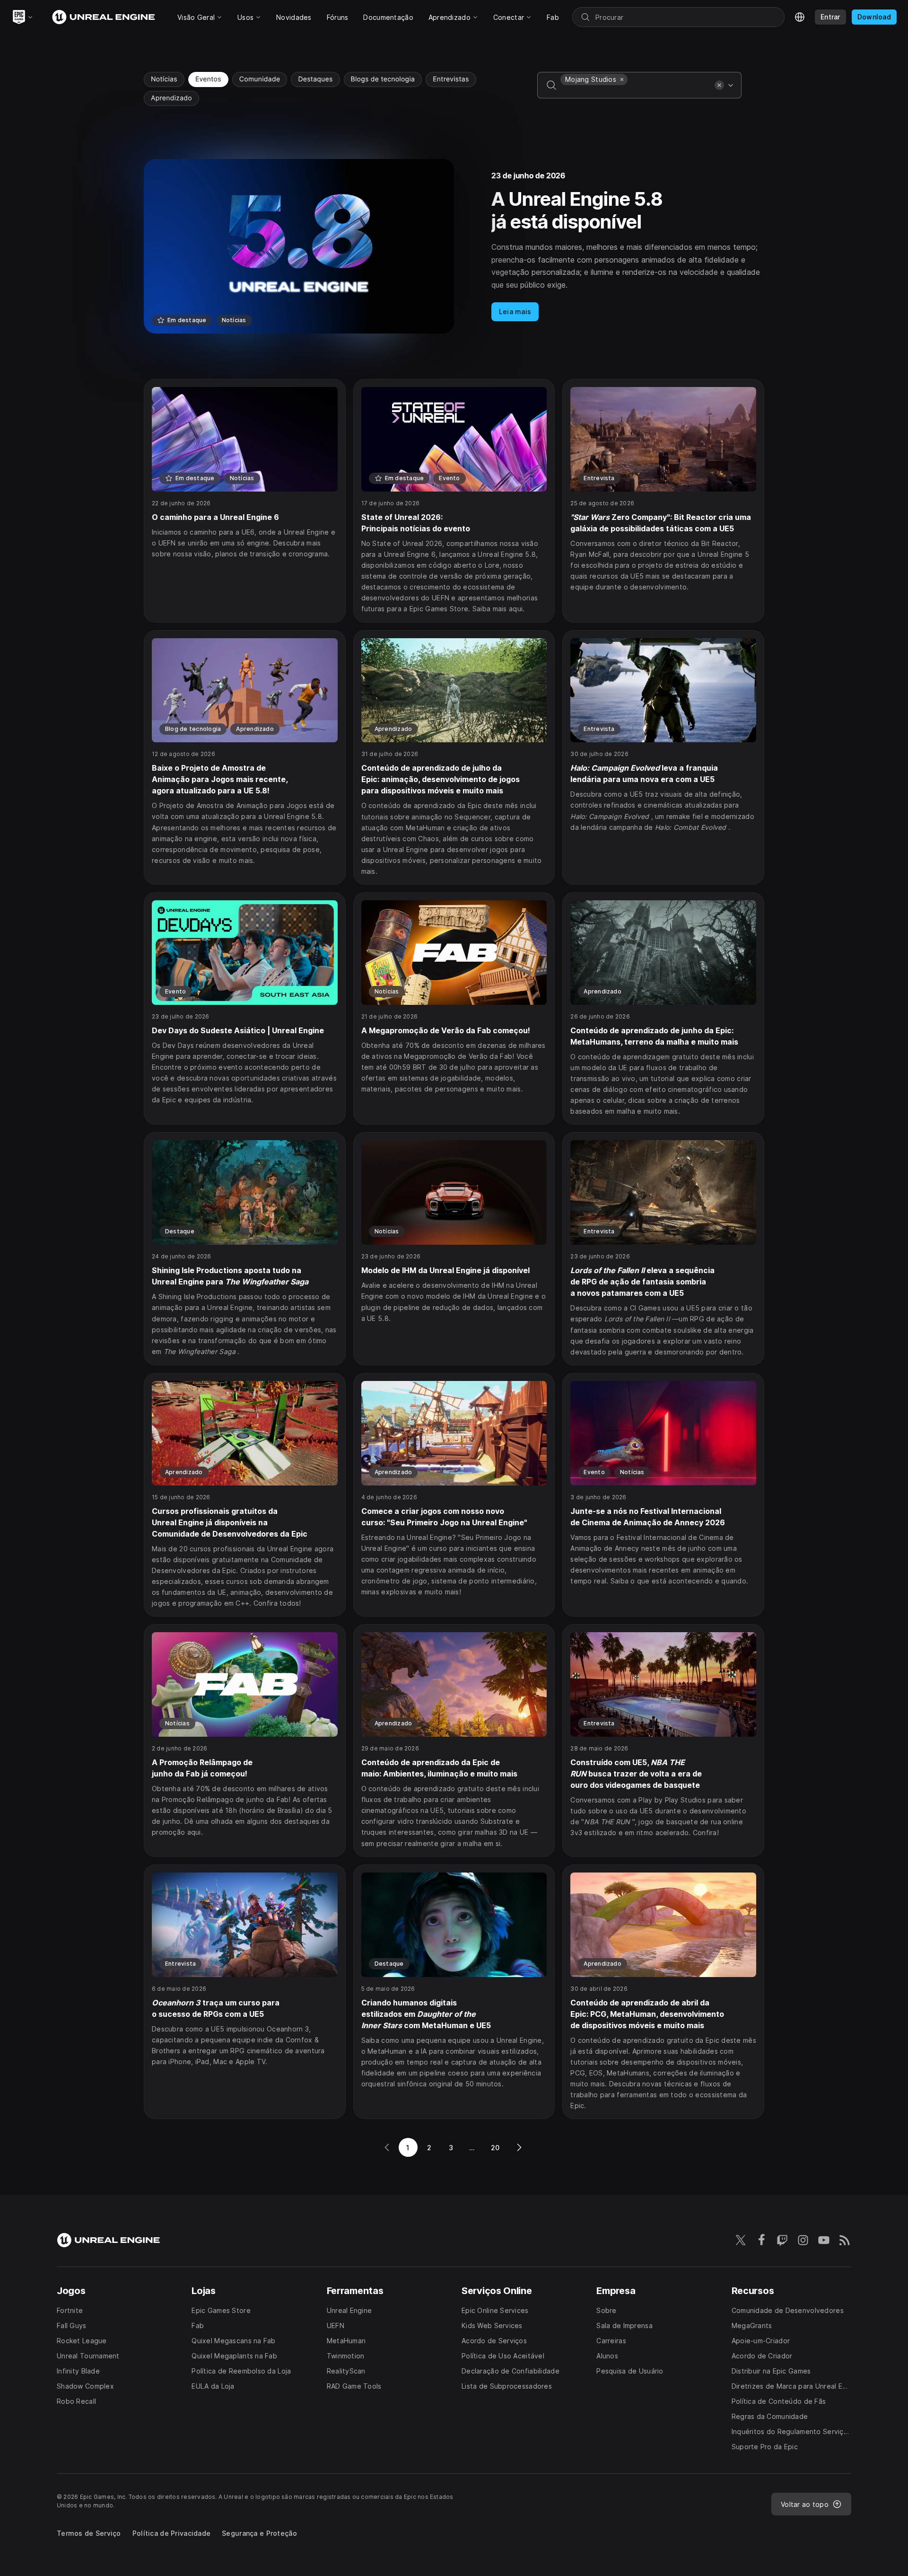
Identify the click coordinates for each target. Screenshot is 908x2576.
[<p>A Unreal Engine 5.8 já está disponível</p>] (454, 246)
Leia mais (515, 312)
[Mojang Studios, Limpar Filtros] (622, 79)
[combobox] (636, 92)
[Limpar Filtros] (719, 85)
